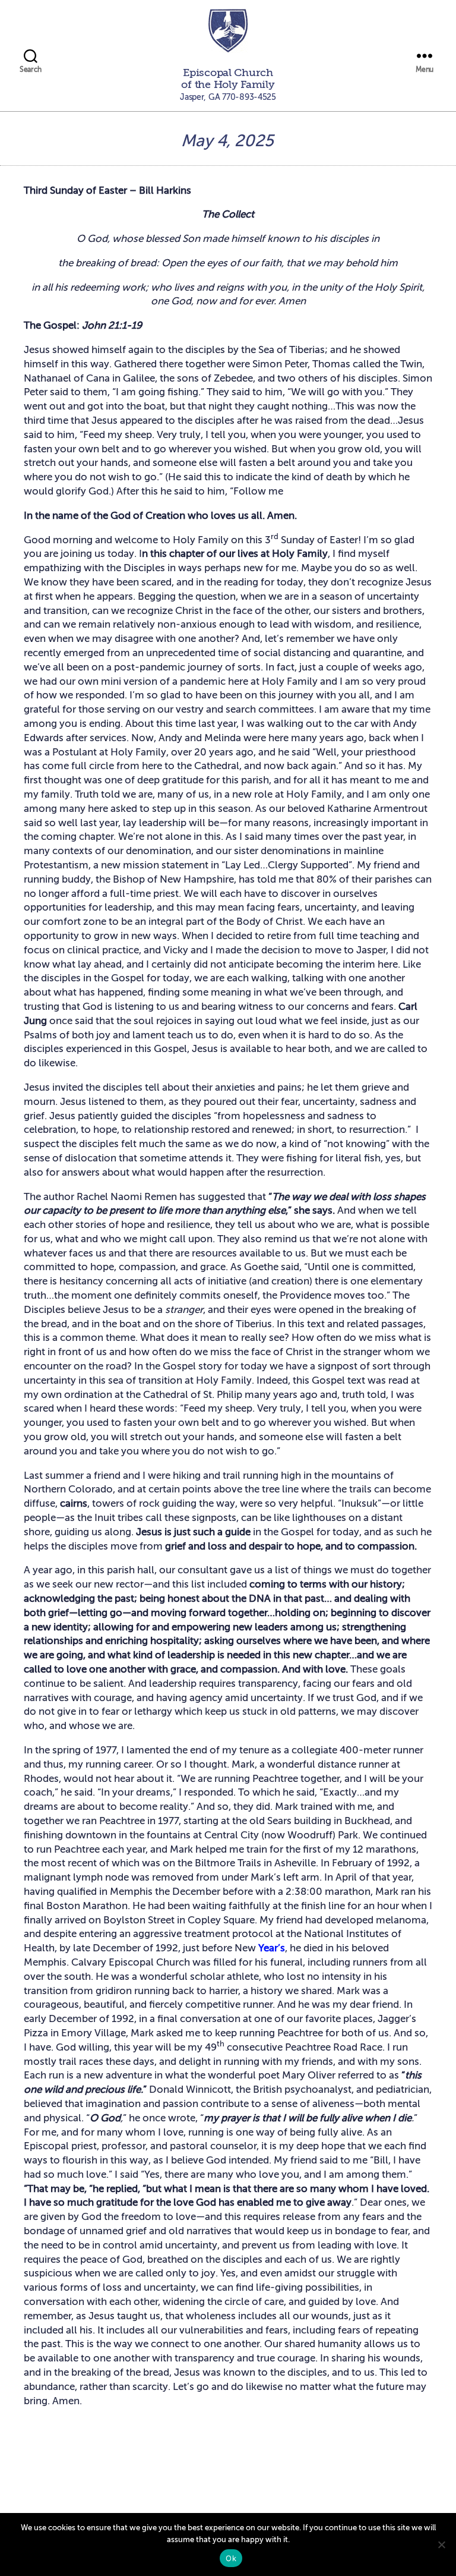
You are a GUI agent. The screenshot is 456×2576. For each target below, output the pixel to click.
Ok (231, 2558)
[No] (441, 2544)
